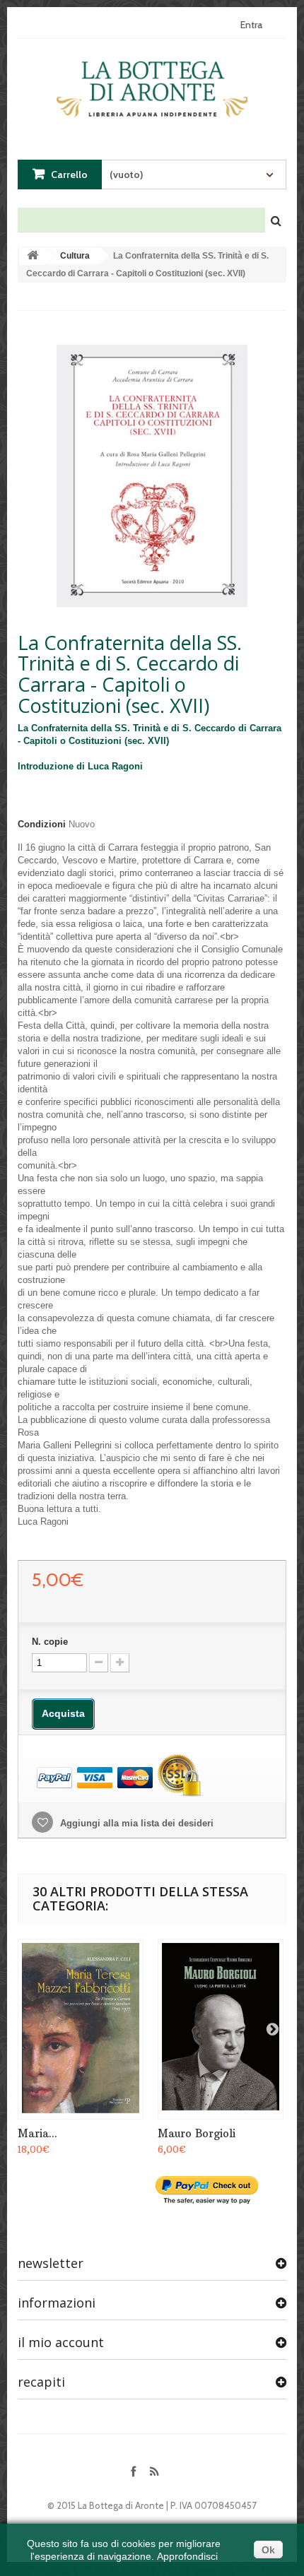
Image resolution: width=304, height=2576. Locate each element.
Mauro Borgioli (197, 2133)
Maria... (37, 2133)
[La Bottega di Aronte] (152, 86)
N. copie (50, 1642)
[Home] (33, 256)
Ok (268, 2550)
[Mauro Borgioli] (221, 2029)
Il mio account (61, 2342)
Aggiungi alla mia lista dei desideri (135, 1823)
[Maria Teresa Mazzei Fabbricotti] (81, 2029)
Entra (251, 25)
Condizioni (42, 824)
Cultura (75, 256)
